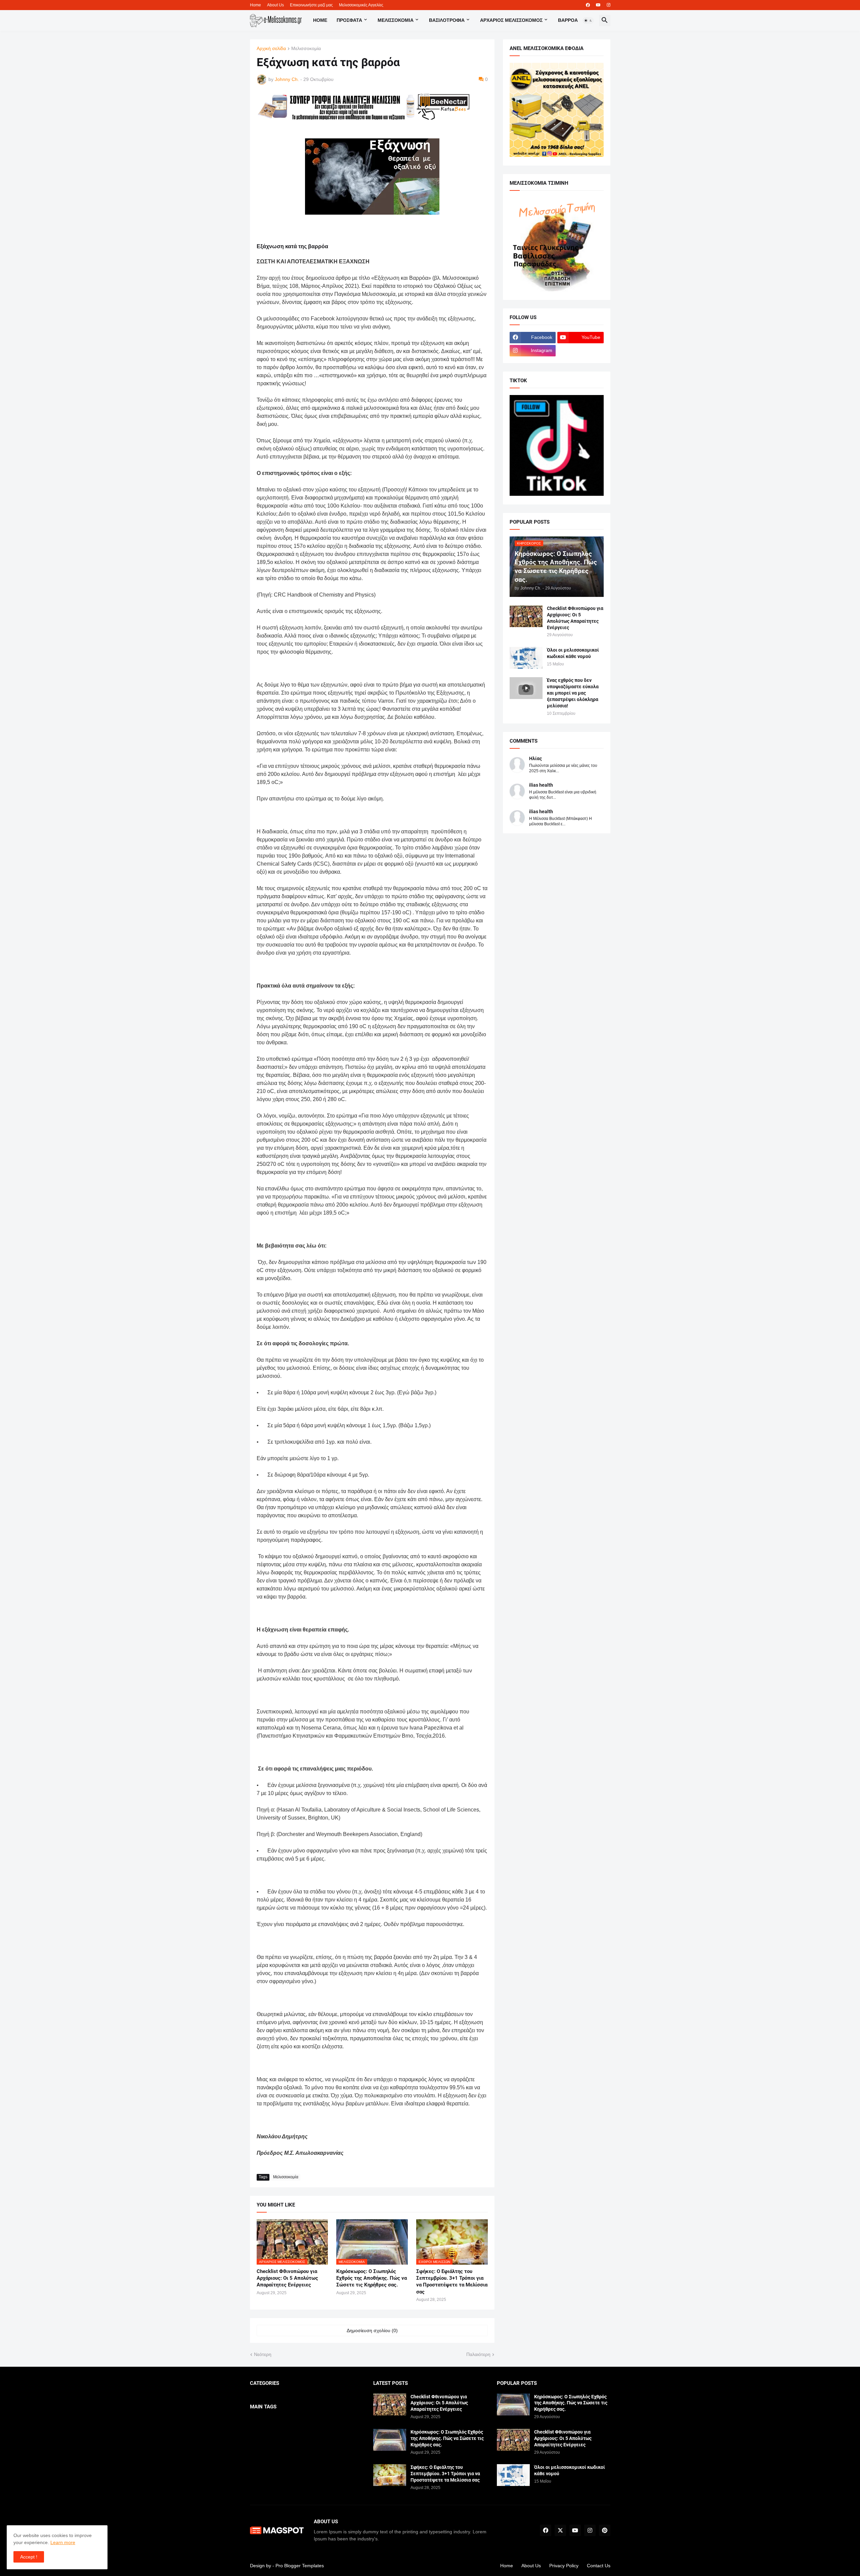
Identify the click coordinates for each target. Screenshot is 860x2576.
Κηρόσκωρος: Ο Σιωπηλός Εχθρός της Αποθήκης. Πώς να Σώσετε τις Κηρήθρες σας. (372, 2278)
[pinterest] (605, 2530)
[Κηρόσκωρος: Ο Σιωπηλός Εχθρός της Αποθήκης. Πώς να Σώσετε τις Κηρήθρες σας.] (390, 2440)
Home (255, 5)
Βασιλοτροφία (447, 20)
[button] (588, 20)
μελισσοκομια (396, 20)
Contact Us (599, 2566)
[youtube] (598, 5)
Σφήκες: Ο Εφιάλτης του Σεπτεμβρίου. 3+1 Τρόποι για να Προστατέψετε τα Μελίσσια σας (452, 2282)
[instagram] (609, 5)
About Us (275, 5)
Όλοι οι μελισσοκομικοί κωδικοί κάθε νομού (573, 653)
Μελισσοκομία (306, 49)
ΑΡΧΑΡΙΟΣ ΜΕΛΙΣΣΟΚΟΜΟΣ (511, 20)
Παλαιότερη (478, 2354)
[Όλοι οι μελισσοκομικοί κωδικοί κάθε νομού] (526, 658)
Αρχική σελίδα (271, 49)
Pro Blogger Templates (300, 2566)
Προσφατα (349, 20)
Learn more (63, 2542)
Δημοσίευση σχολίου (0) (372, 2330)
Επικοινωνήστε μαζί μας (311, 5)
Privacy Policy (564, 2566)
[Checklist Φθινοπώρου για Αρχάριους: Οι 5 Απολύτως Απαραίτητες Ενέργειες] (526, 616)
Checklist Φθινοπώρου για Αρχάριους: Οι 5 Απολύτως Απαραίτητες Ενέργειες (287, 2278)
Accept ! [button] (29, 2557)
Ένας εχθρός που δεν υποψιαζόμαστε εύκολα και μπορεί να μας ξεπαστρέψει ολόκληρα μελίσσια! (573, 693)
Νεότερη (263, 2354)
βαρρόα (568, 20)
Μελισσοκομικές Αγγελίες (361, 5)
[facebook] (588, 5)
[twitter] (560, 2530)
